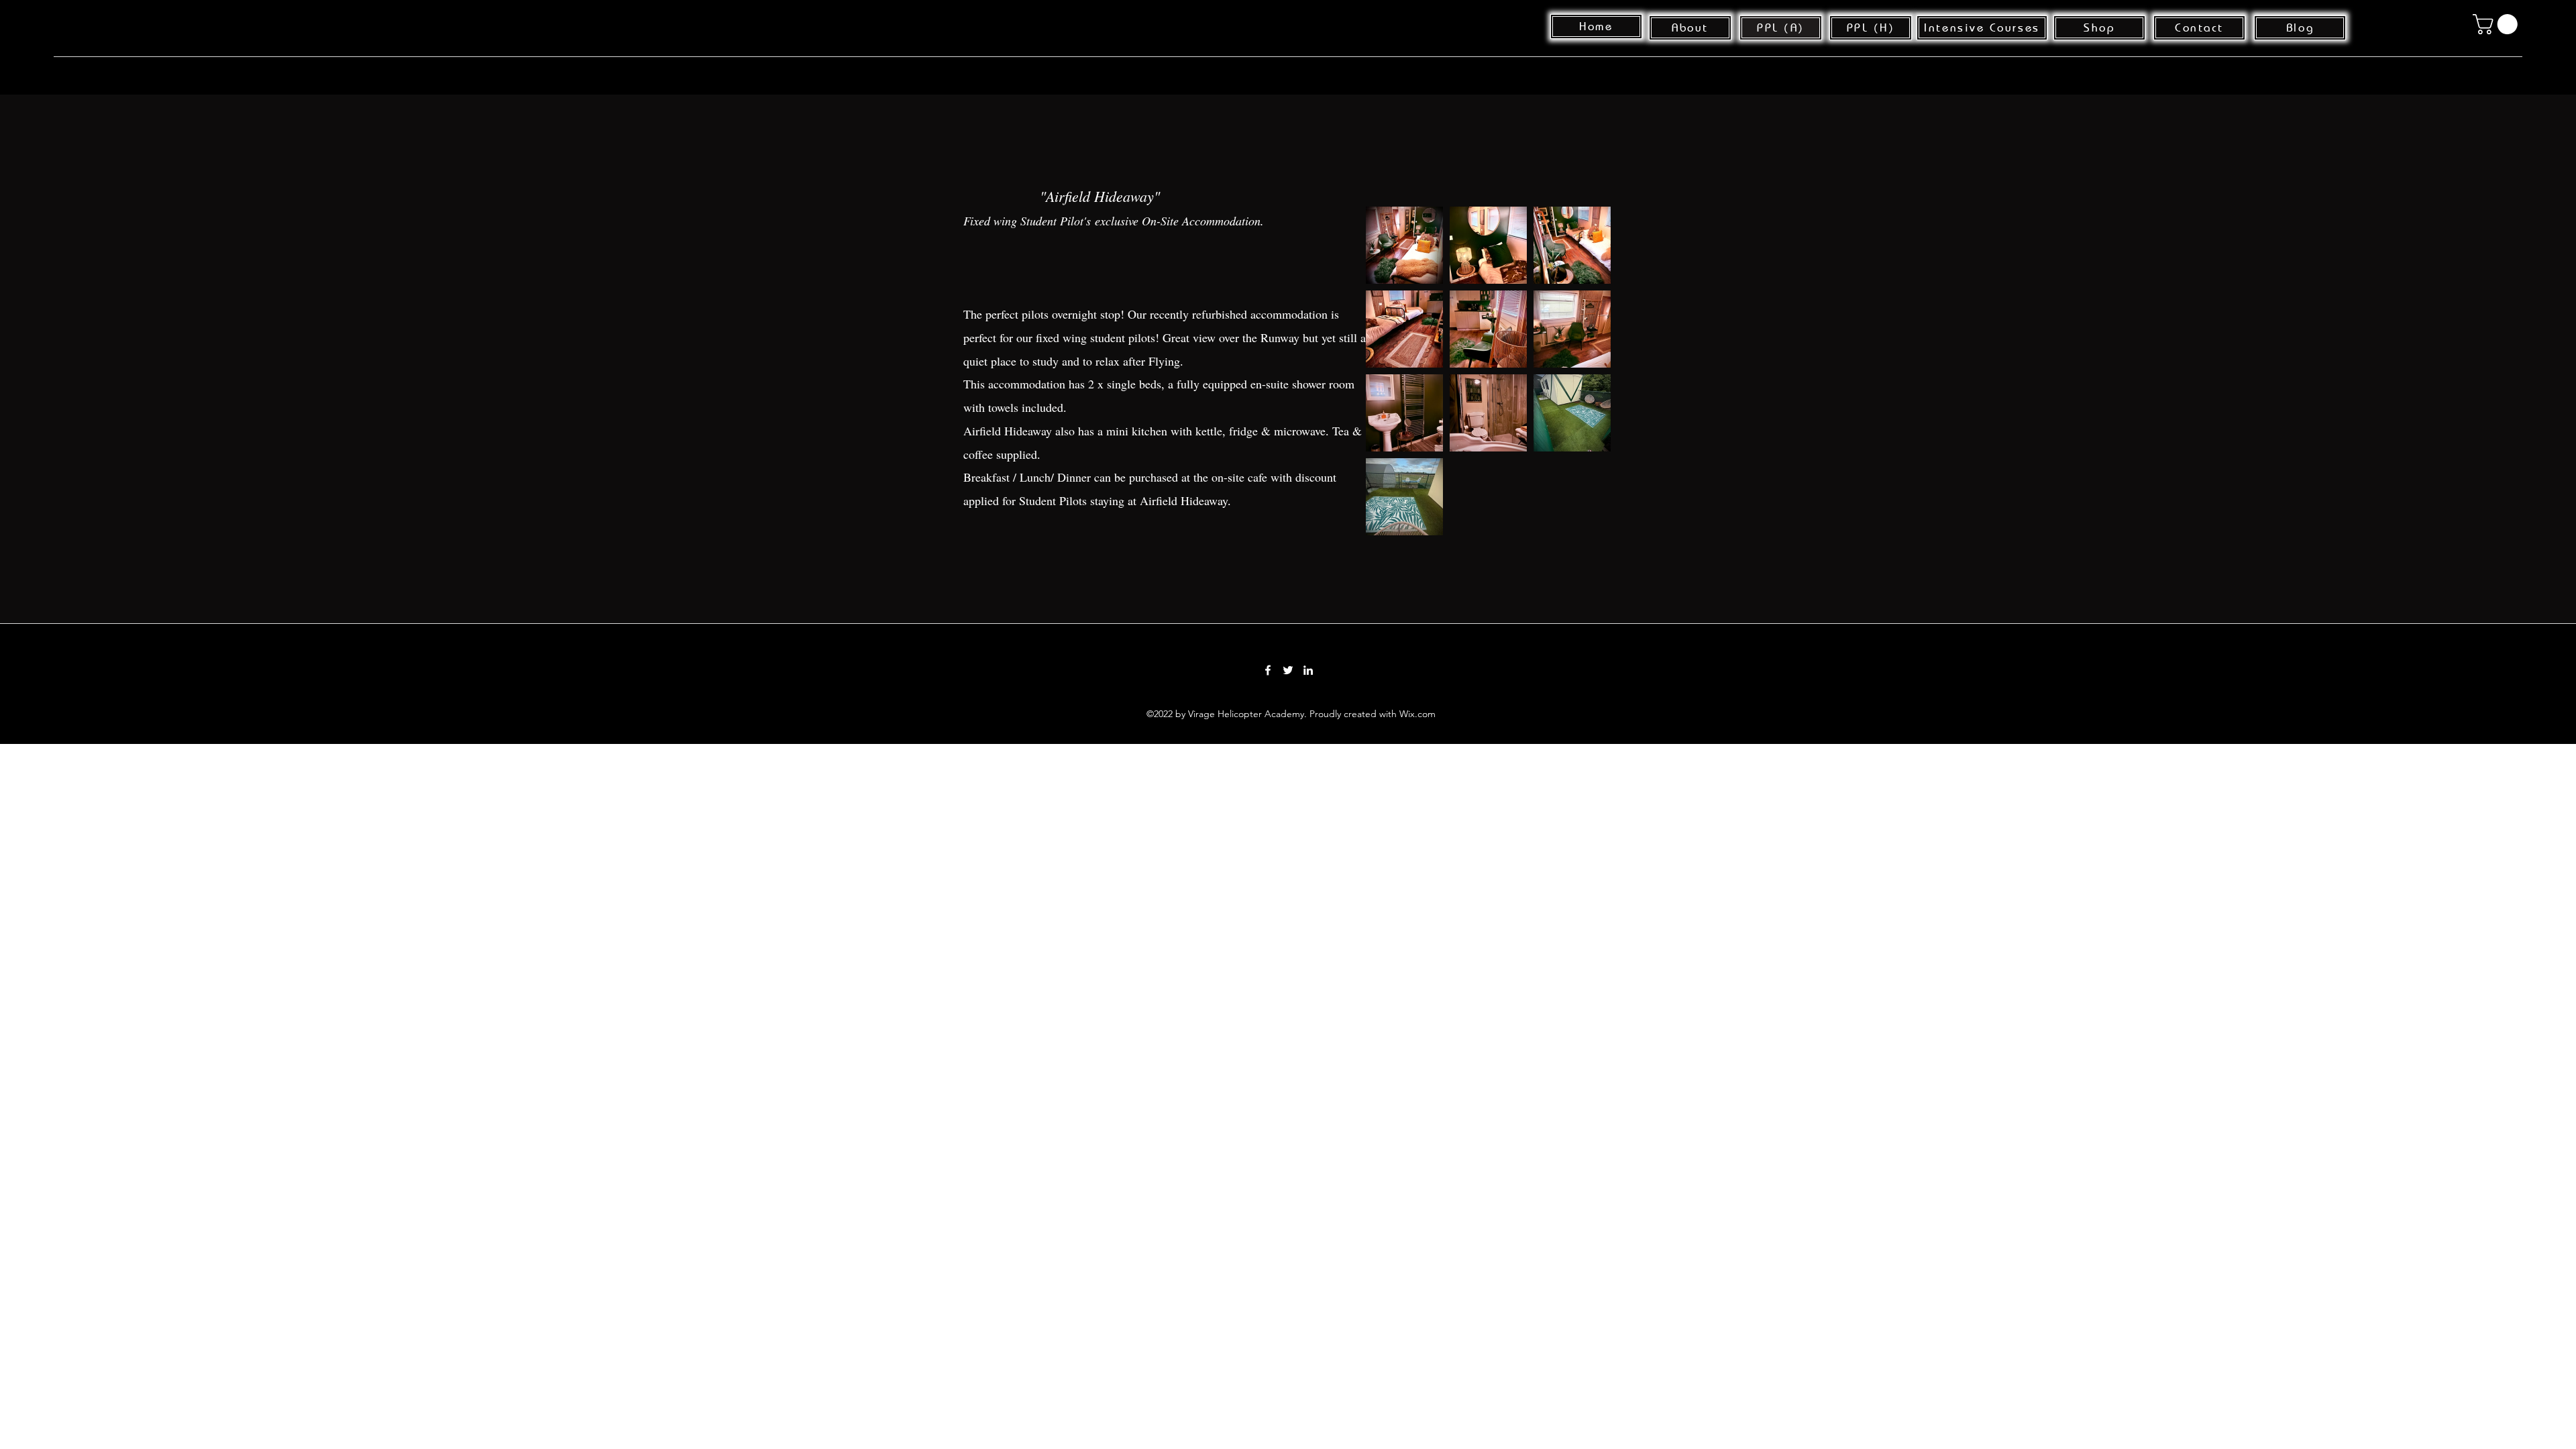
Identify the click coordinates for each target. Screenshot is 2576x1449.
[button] (2498, 24)
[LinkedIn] (1308, 670)
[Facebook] (1268, 670)
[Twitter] (1288, 670)
